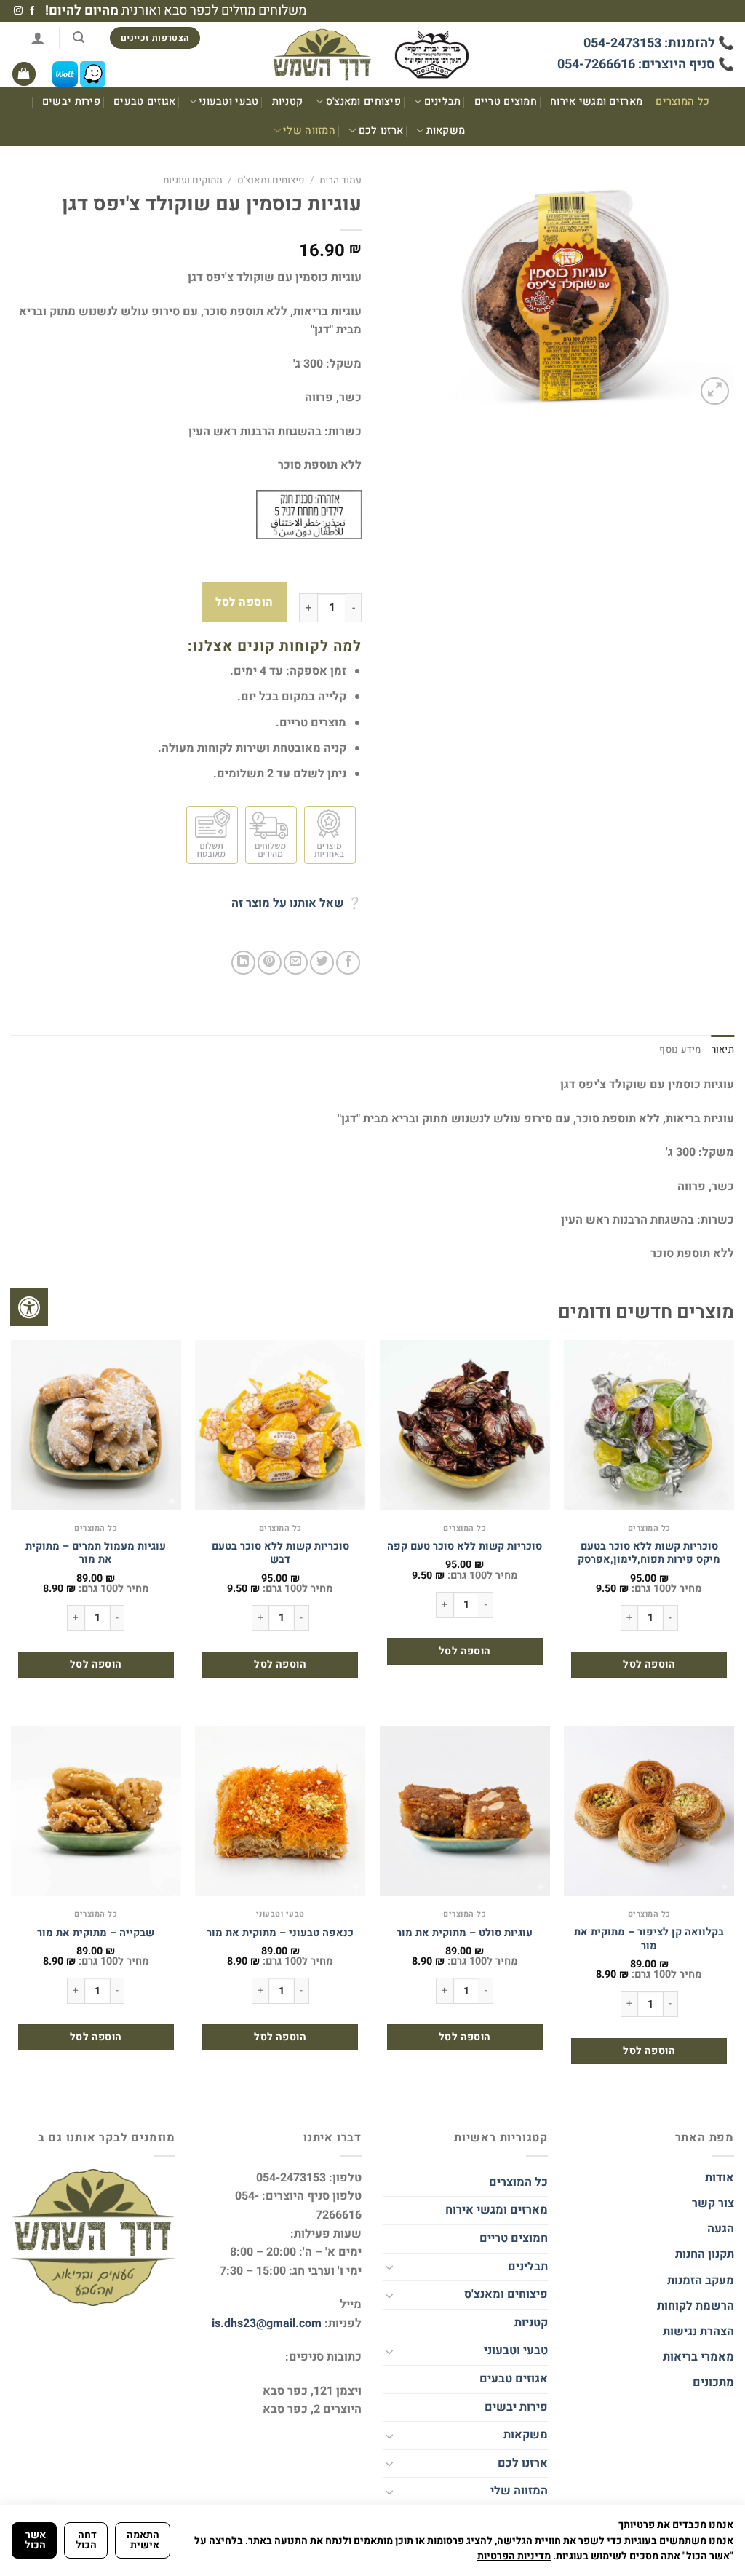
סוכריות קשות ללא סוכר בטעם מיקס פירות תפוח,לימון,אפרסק (649, 1554)
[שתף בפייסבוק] (348, 963)
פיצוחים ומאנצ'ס (363, 102)
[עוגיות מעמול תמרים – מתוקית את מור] (96, 1425)
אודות (720, 2178)
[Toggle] (389, 2267)
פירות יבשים (71, 102)
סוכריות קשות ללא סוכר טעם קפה (465, 1547)
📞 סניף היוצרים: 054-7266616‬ (646, 64)
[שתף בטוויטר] (322, 963)
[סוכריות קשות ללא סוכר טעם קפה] (465, 1425)
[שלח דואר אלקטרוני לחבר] (296, 963)
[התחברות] (38, 38)
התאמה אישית (143, 2540)
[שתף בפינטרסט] (270, 963)
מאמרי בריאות (698, 2357)
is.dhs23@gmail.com (267, 2323)
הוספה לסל (244, 602)
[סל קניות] (24, 74)
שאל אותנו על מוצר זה (288, 903)
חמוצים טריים (506, 102)
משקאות (446, 131)
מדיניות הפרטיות (514, 2556)
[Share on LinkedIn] (243, 963)
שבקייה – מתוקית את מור (96, 1934)
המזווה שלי (309, 131)
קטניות (288, 102)
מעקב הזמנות (701, 2280)
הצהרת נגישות (697, 2331)
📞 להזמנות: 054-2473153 (659, 43)
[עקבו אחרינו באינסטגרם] (18, 11)
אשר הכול (35, 2540)
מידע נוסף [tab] (680, 1050)
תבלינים (443, 102)
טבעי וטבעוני (228, 102)
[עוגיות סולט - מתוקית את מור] (465, 1811)
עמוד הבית (340, 181)
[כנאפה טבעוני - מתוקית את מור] (280, 1811)
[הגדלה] (715, 391)
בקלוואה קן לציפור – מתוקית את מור (649, 1939)
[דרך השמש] (372, 55)
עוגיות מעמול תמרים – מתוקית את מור (96, 1554)
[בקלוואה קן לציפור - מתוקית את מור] (649, 1811)
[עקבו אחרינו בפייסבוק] (32, 11)
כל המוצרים (682, 102)
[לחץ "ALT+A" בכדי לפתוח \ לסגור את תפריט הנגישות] (29, 1307)
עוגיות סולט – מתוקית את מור (465, 1934)
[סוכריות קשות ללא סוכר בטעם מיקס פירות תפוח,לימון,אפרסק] (649, 1425)
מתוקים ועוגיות (193, 181)
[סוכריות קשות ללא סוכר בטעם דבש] (280, 1425)
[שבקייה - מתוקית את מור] (96, 1811)
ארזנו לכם (381, 131)
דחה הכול (86, 2540)
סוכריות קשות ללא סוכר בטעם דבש (280, 1554)
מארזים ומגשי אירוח (596, 102)
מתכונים (713, 2382)
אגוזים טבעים (144, 102)
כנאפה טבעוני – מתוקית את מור (280, 1934)
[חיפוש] (79, 37)
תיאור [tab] (723, 1050)
